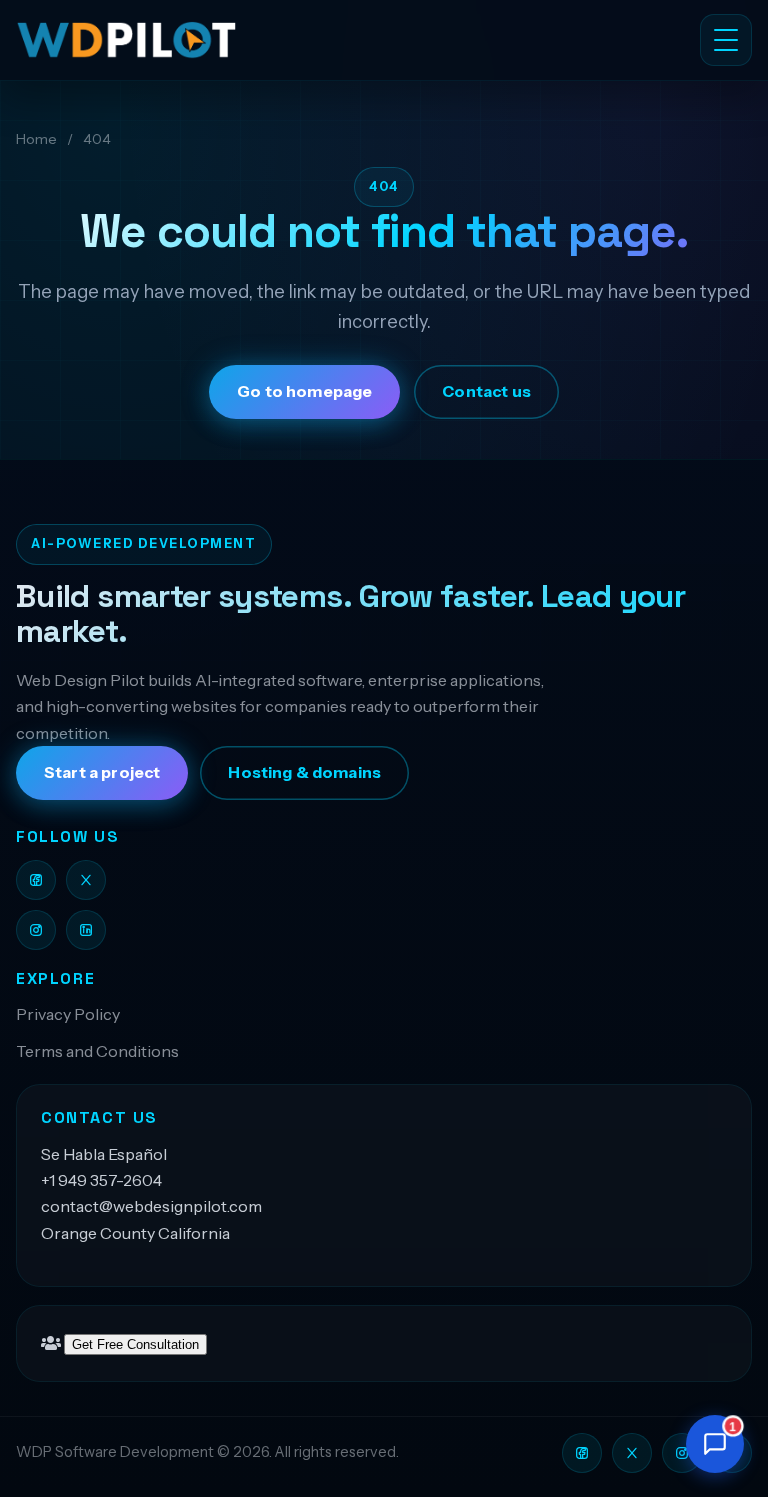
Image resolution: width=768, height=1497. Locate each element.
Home (36, 139)
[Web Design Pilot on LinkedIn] (86, 930)
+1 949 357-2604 (101, 1180)
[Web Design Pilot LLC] (235, 40)
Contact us (486, 391)
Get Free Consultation (135, 1344)
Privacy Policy (68, 1014)
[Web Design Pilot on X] (86, 880)
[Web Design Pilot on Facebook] (36, 880)
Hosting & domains (304, 772)
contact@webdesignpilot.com (151, 1206)
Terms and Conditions (97, 1051)
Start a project (102, 772)
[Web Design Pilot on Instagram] (36, 930)
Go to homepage (304, 391)
